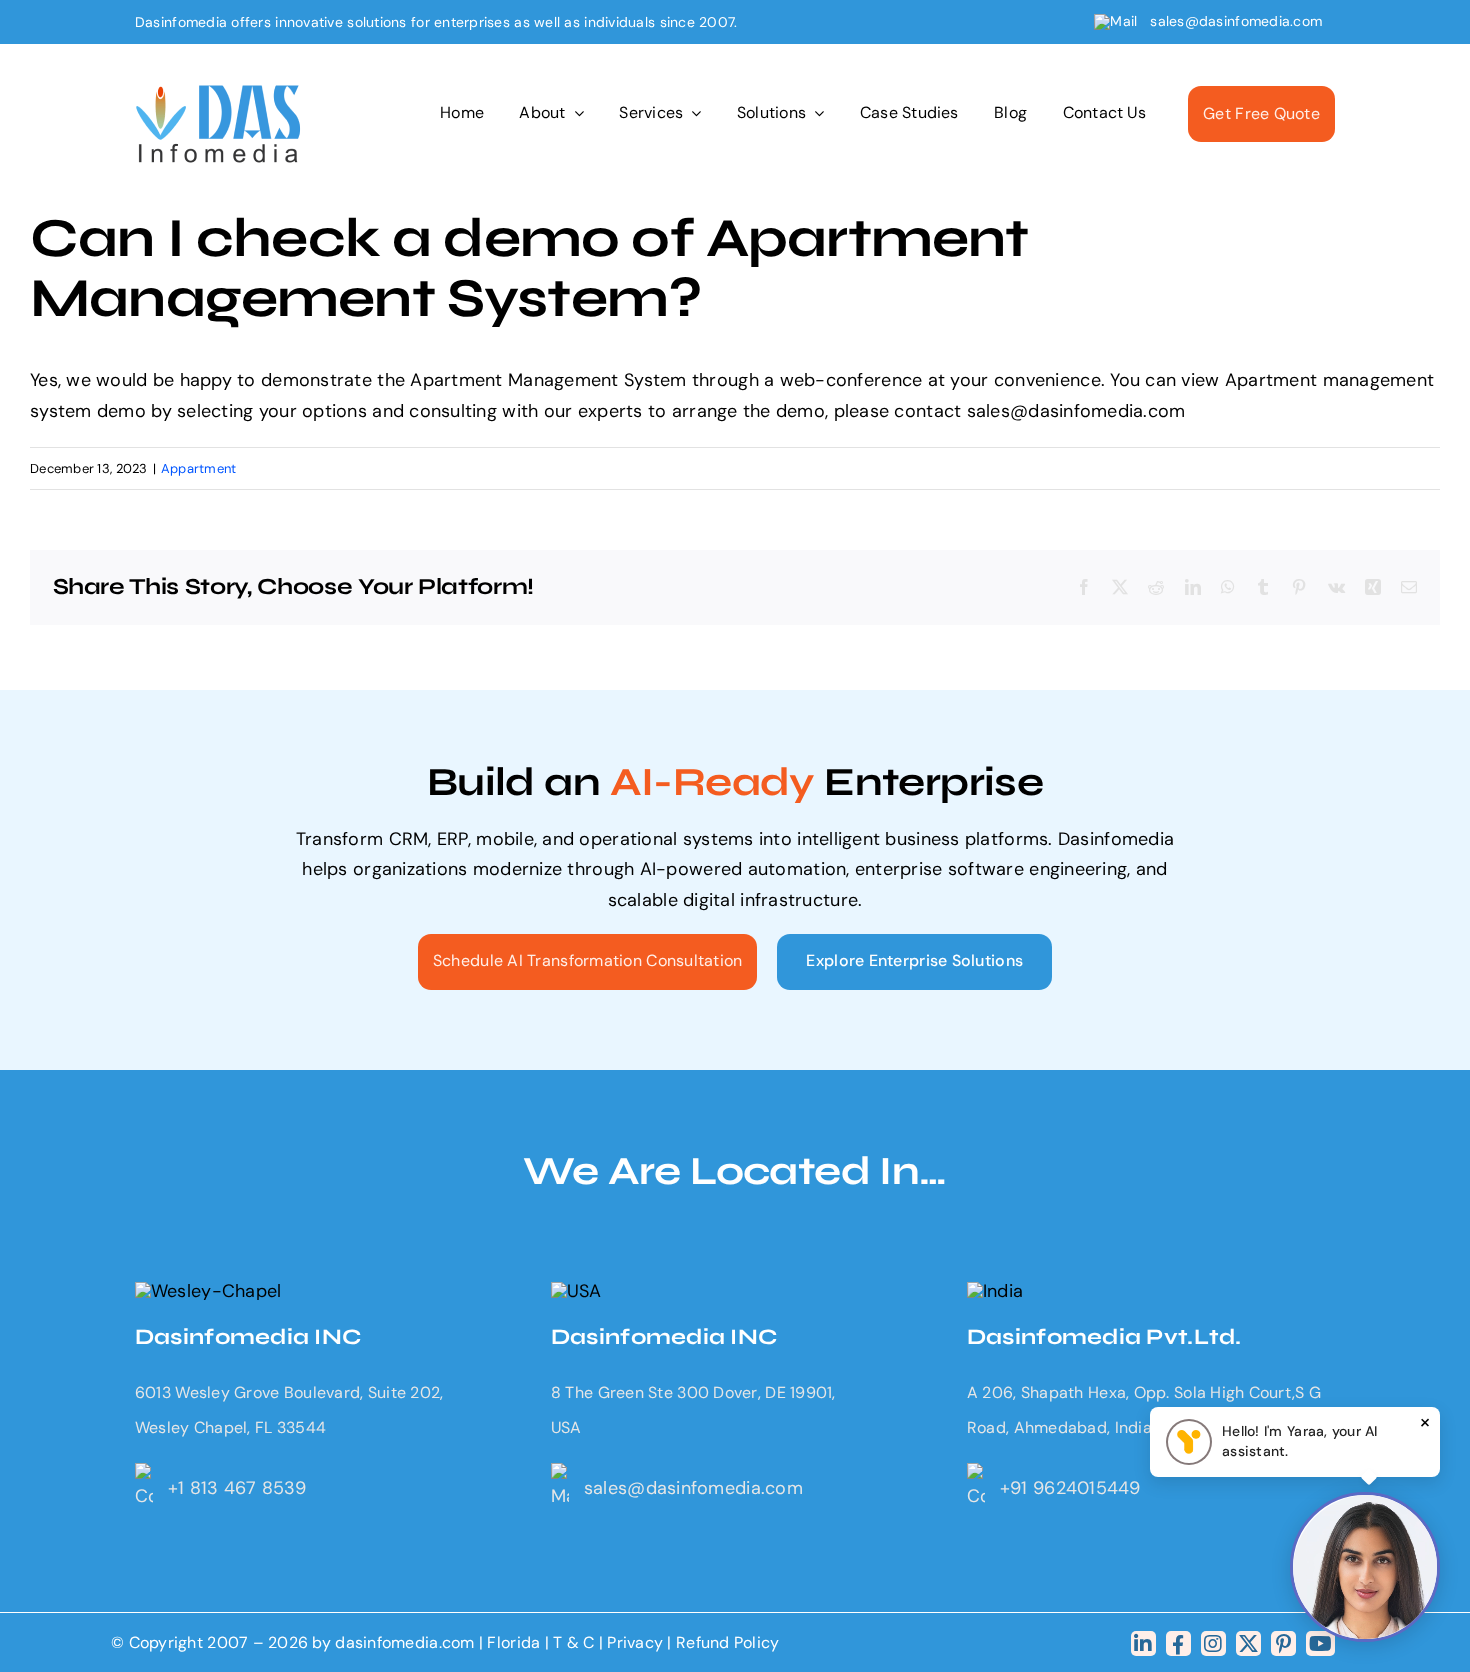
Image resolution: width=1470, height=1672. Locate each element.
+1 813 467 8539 (237, 1488)
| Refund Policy (723, 1642)
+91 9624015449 (1070, 1488)
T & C (573, 1642)
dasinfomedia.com (404, 1642)
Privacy (637, 1642)
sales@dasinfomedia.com (1236, 21)
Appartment (199, 468)
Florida (513, 1642)
